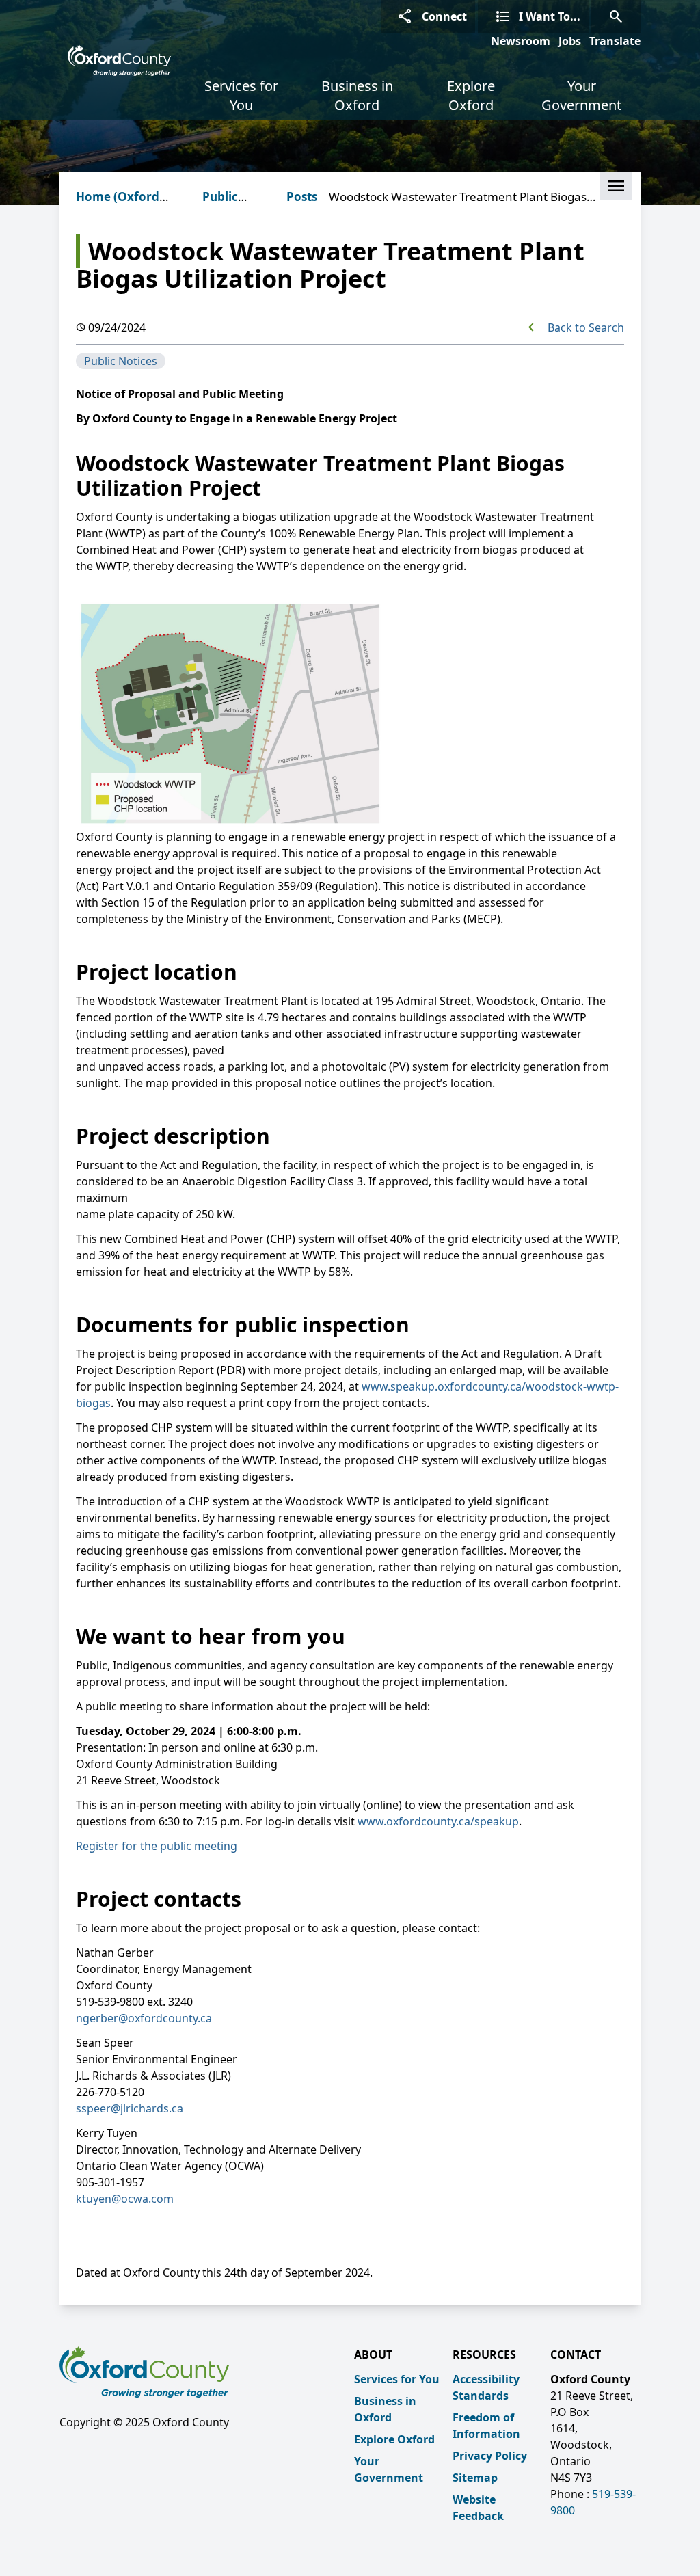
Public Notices (224, 205)
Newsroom (521, 41)
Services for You (241, 95)
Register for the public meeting (157, 1846)
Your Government (581, 95)
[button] (616, 186)
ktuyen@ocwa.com (125, 2199)
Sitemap (475, 2478)
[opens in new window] (77, 1870)
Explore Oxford (471, 95)
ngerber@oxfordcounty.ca (144, 2018)
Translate (615, 41)
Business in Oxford (357, 95)
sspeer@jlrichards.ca (130, 2108)
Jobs (570, 41)
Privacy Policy (490, 2456)
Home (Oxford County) (118, 205)
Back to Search (586, 327)
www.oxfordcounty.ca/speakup (438, 1821)
